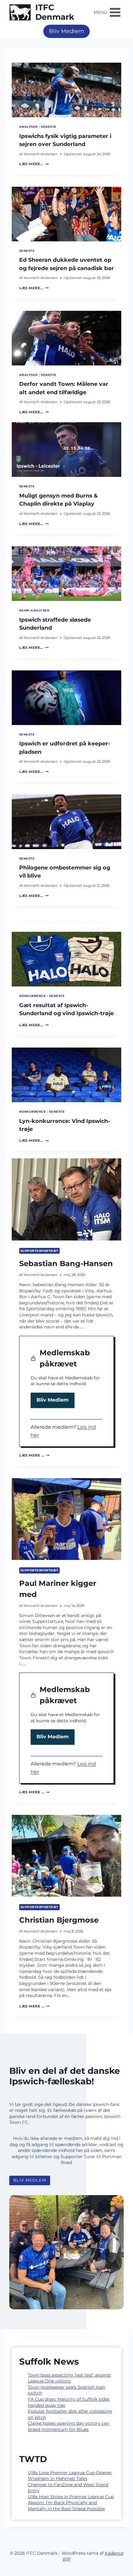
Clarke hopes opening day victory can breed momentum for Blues (69, 2426)
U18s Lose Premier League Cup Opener (70, 2473)
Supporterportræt (39, 1251)
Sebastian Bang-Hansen (66, 1263)
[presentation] (66, 90)
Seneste (49, 127)
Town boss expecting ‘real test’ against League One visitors (69, 2378)
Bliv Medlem (66, 31)
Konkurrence (32, 996)
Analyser (28, 127)
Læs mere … (34, 1455)
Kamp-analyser (34, 610)
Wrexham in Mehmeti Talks (58, 2478)
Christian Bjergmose (59, 1920)
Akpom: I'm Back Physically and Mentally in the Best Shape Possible (66, 2506)
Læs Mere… (34, 164)
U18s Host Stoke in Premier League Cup (71, 2497)
